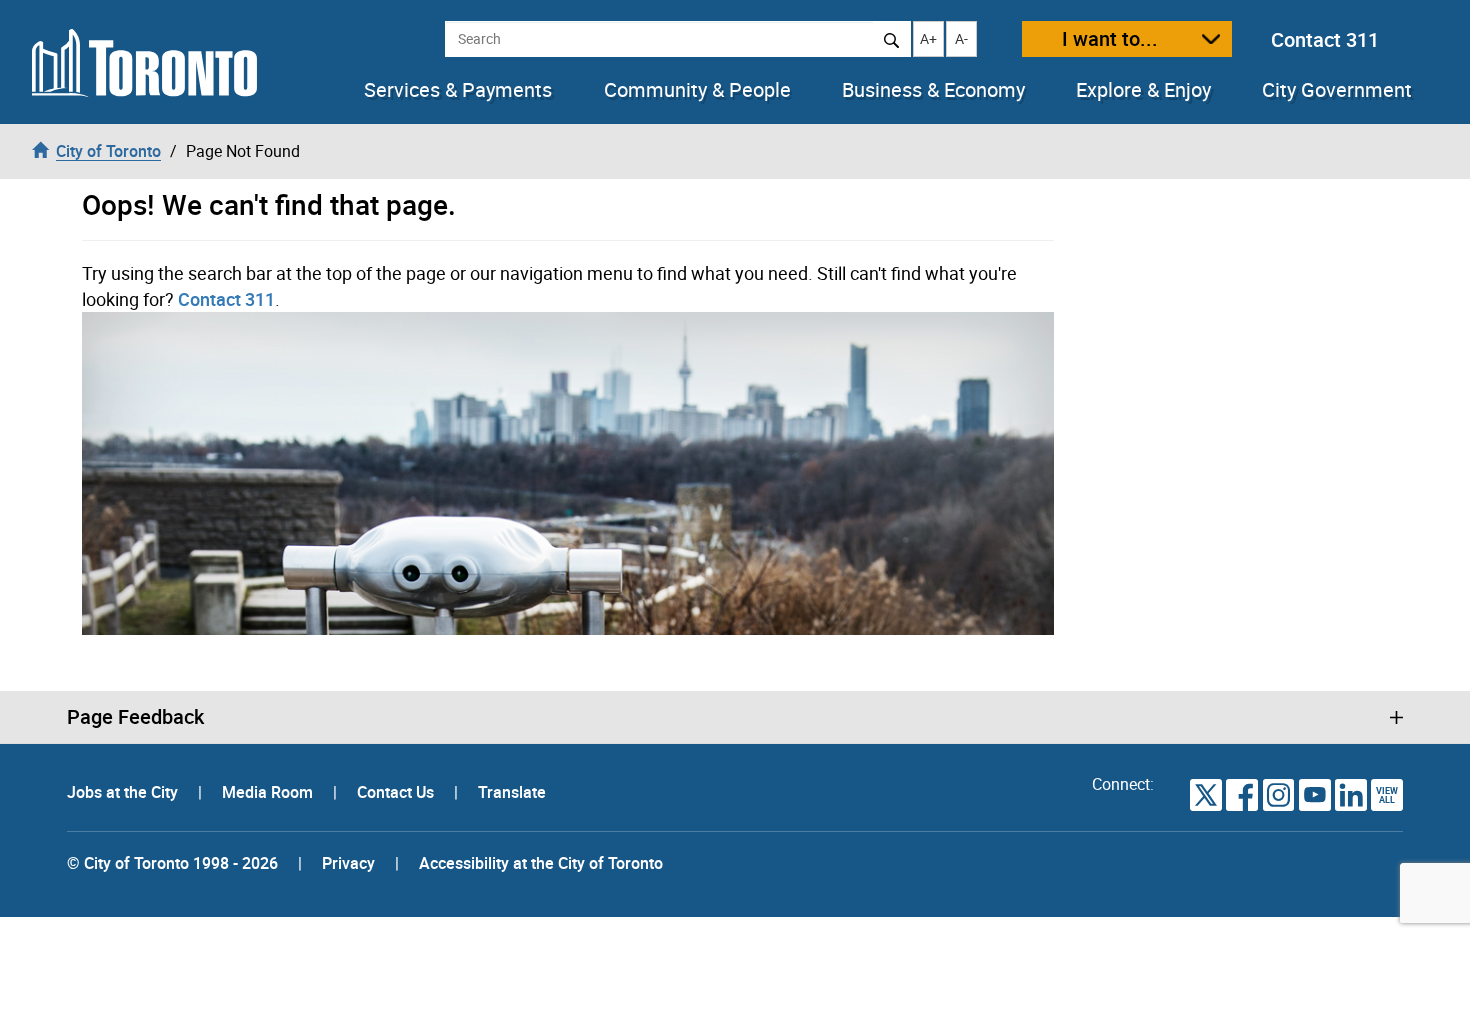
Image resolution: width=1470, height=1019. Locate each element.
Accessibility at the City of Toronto (541, 863)
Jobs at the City (124, 792)
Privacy (348, 863)
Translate (512, 792)
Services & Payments (458, 90)
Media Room (269, 792)
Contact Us (397, 792)
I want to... (1110, 38)
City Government (1337, 90)
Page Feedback (135, 717)
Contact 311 (1325, 39)
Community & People (697, 90)
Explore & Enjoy (1143, 90)
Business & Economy (933, 90)
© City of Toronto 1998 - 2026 (172, 863)
